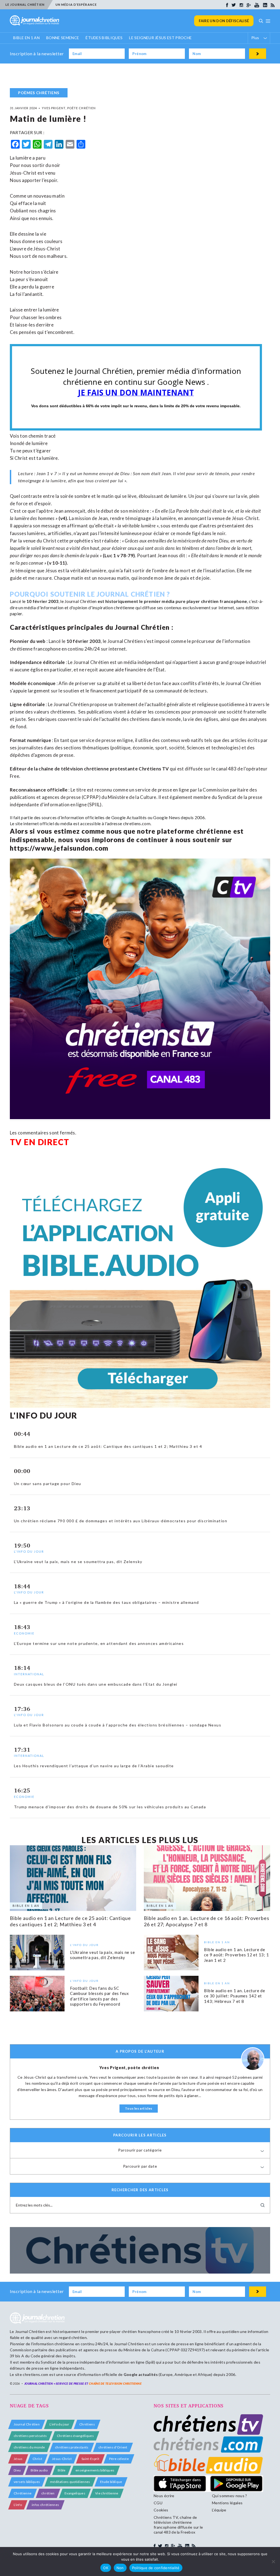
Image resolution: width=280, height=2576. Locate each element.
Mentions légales (227, 2503)
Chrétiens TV (154, 769)
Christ (37, 2459)
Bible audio (39, 2470)
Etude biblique (111, 2482)
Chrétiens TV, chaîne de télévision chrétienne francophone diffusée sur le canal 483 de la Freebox (178, 2525)
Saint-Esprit (90, 2459)
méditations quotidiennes (70, 2482)
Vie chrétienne (107, 2493)
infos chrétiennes (45, 2505)
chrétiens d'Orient (113, 2447)
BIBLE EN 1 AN (26, 38)
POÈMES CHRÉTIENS (39, 93)
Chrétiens (87, 2424)
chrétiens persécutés (30, 2436)
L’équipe (219, 2510)
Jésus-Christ (62, 2459)
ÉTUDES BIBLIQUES (104, 38)
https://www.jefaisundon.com (59, 848)
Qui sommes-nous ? (229, 2496)
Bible (62, 2470)
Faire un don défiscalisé (224, 21)
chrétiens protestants (72, 2447)
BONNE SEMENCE (63, 38)
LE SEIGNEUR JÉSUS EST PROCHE (160, 38)
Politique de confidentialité (156, 2568)
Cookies (161, 2510)
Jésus (18, 2459)
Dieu (17, 2470)
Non (120, 2568)
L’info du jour (59, 2424)
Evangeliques (75, 2493)
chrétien (48, 2493)
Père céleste (119, 2459)
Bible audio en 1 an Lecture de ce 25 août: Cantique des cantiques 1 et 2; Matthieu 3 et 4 (70, 1921)
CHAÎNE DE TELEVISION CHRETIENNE (115, 2383)
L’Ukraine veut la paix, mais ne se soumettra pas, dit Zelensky (103, 1955)
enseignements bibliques (95, 2470)
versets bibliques (27, 2482)
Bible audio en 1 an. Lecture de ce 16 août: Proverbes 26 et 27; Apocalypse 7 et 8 (207, 1921)
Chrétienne (23, 2493)
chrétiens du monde (29, 2447)
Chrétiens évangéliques (75, 2436)
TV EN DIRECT (40, 1142)
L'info (18, 2505)
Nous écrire (164, 2496)
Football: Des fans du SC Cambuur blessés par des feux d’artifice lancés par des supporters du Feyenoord (100, 1996)
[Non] (273, 2561)
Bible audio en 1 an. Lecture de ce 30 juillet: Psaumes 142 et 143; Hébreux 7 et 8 (234, 1996)
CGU (158, 2503)
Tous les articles (139, 2108)
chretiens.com (137, 823)
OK (106, 2568)
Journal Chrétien (81, 601)
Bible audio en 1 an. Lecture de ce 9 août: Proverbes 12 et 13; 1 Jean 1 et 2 (236, 1955)
